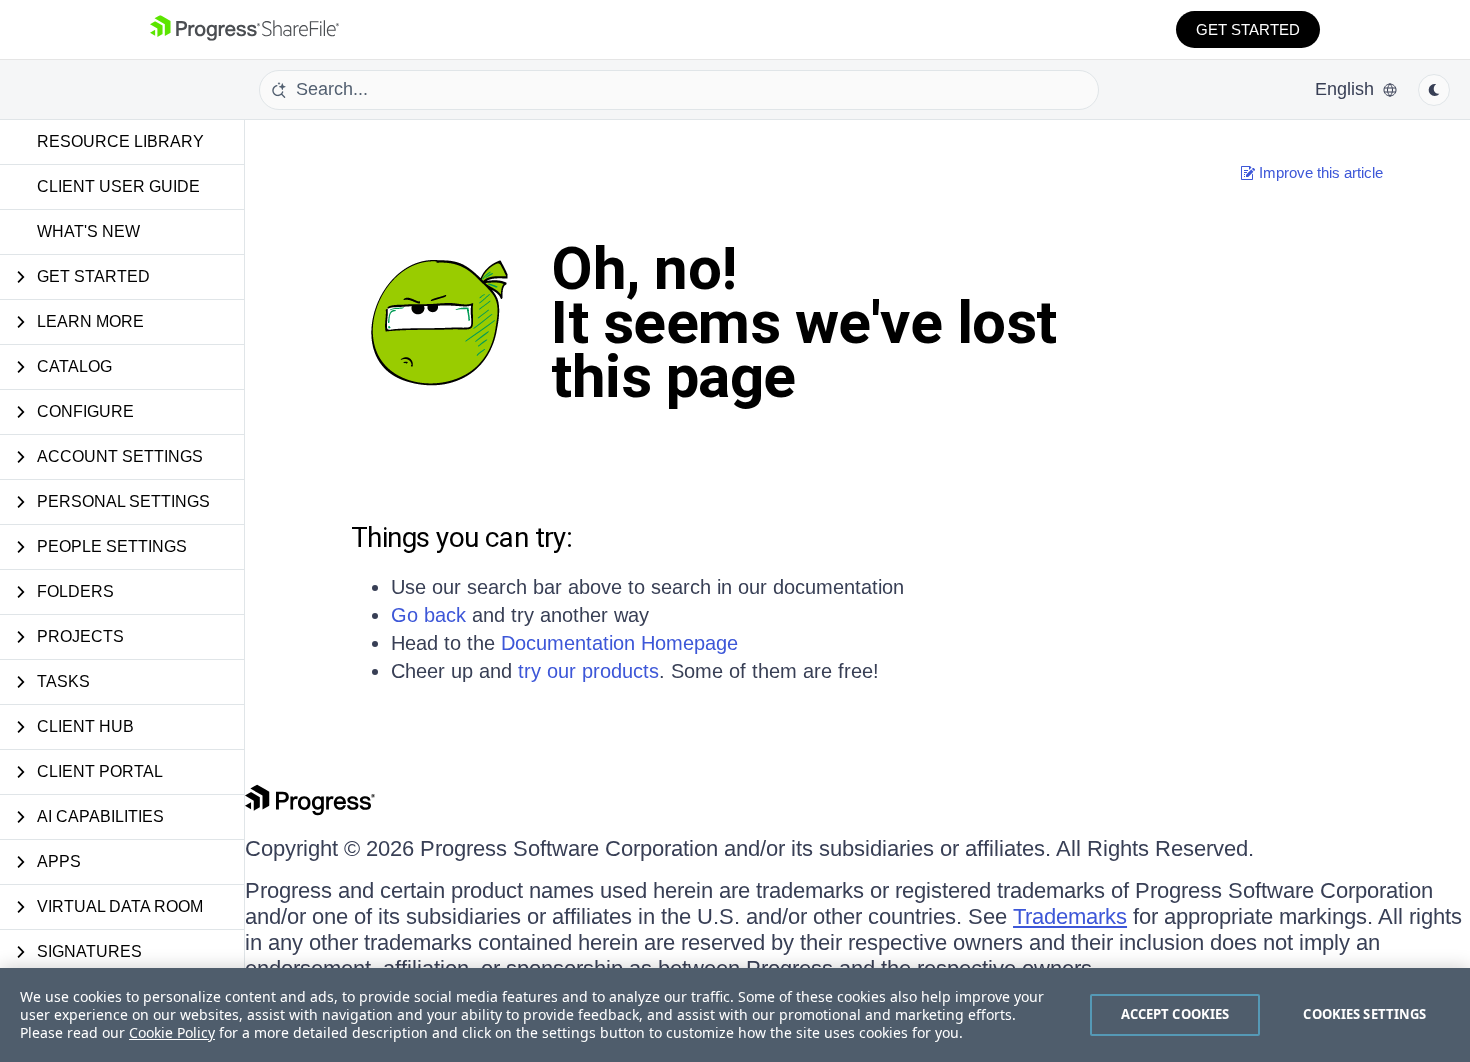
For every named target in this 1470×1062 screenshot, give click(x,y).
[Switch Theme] (1434, 90)
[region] (735, 1015)
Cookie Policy (172, 1032)
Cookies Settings (1364, 1014)
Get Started (1248, 29)
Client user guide (118, 186)
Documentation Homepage (619, 643)
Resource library (120, 141)
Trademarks (1070, 916)
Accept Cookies (1175, 1014)
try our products (588, 671)
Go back (428, 615)
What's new (88, 231)
